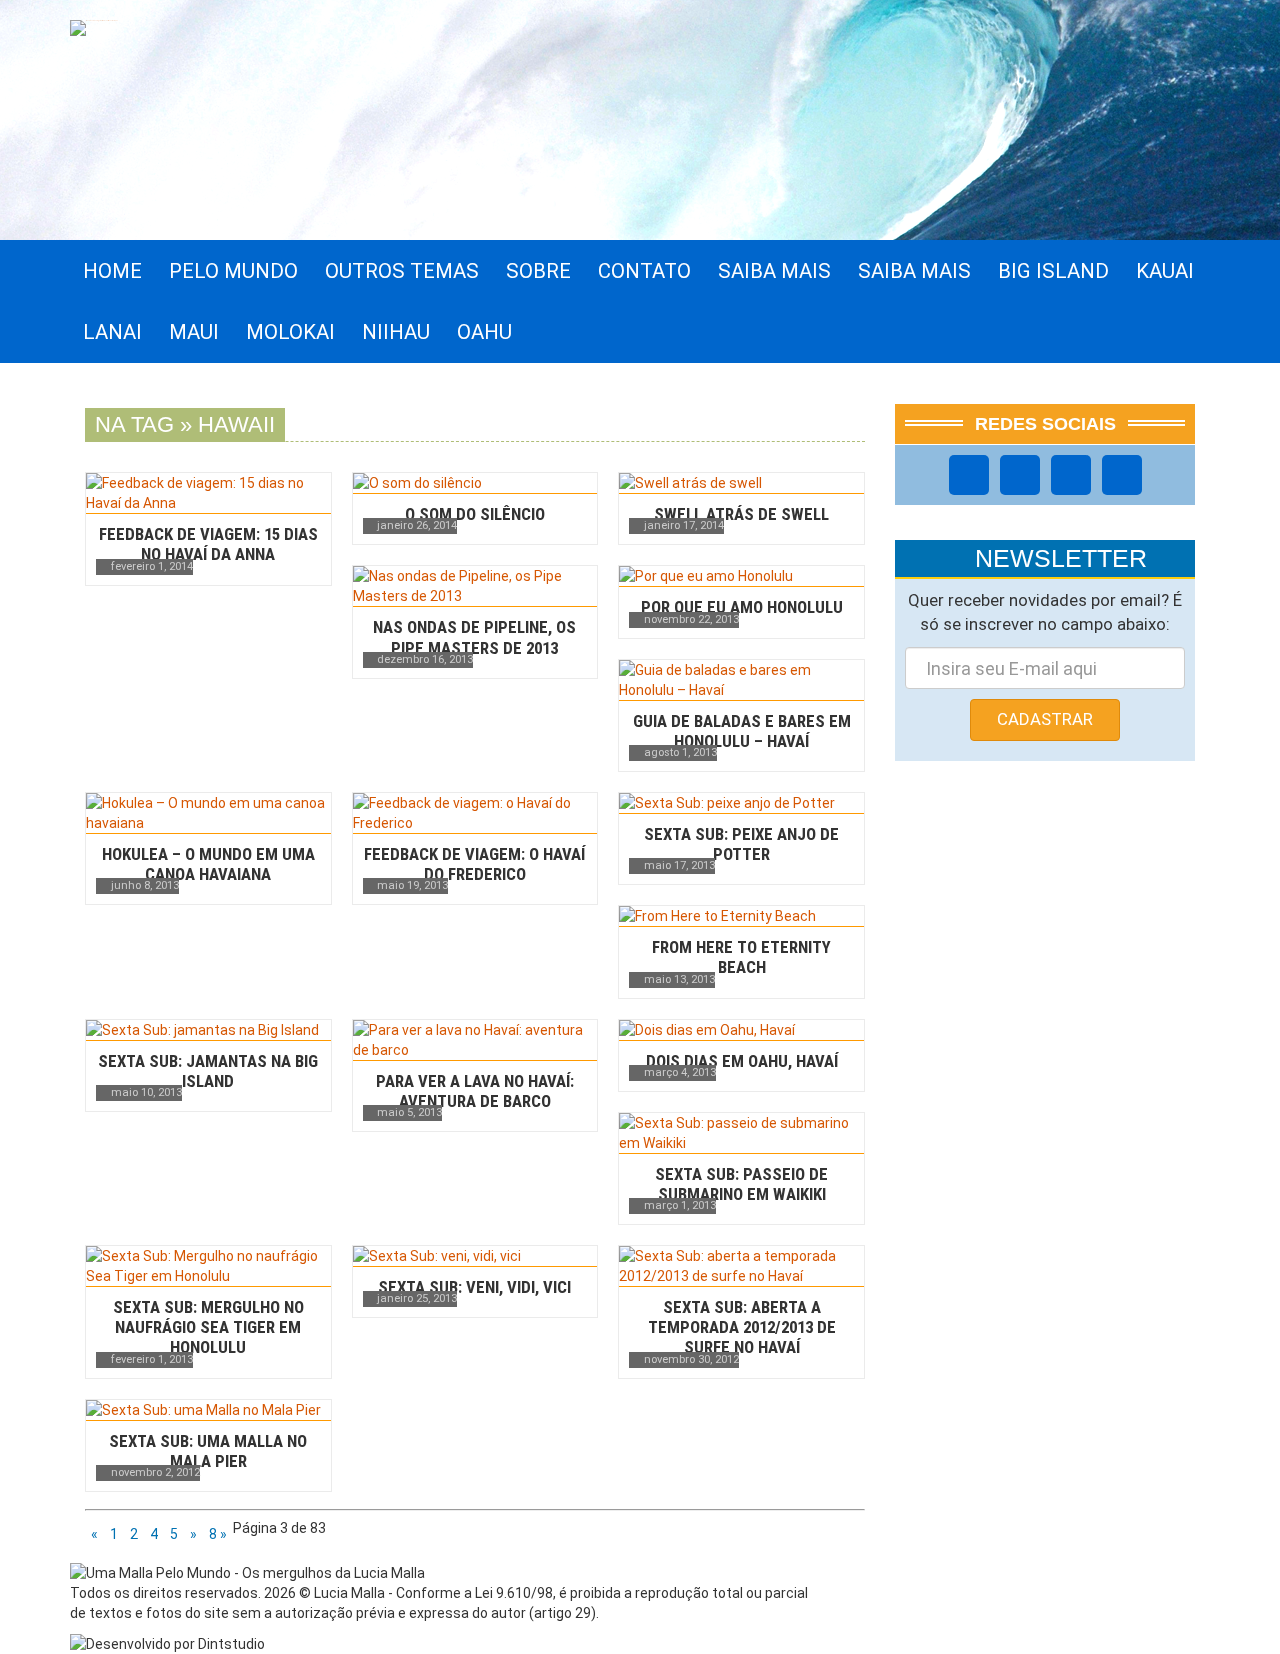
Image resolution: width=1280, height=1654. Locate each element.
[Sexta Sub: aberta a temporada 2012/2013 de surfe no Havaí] (741, 1266)
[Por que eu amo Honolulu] (741, 576)
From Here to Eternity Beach (741, 957)
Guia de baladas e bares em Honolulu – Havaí (742, 731)
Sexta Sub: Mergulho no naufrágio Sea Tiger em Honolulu (208, 1327)
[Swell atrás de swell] (741, 483)
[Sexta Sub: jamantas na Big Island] (208, 1030)
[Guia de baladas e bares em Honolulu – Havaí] (741, 680)
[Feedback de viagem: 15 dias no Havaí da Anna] (208, 493)
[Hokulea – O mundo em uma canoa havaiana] (208, 813)
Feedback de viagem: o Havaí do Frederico (474, 864)
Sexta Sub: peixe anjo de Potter (741, 844)
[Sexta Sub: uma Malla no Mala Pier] (208, 1410)
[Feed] (1122, 475)
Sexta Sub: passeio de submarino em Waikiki (741, 1184)
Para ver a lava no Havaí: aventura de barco (475, 1091)
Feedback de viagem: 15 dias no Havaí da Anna (208, 544)
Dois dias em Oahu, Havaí (742, 1061)
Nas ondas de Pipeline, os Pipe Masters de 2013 (474, 637)
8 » (218, 1534)
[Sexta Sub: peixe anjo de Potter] (741, 803)
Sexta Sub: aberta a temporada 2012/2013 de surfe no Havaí (742, 1327)
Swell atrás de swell (741, 514)
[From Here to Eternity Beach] (741, 916)
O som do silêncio (475, 514)
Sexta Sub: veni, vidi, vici (474, 1287)
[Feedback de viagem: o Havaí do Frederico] (475, 813)
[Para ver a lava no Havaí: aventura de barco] (475, 1040)
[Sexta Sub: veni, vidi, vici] (475, 1256)
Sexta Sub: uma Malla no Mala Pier (208, 1451)
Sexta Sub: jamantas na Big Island (208, 1071)
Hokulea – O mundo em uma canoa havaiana (208, 864)
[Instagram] (1020, 475)
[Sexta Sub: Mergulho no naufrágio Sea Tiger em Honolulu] (208, 1266)
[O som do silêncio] (475, 483)
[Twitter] (1071, 475)
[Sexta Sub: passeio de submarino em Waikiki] (741, 1133)
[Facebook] (969, 475)
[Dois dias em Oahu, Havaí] (741, 1030)
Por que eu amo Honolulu (742, 607)
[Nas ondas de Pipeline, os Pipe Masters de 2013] (475, 586)
